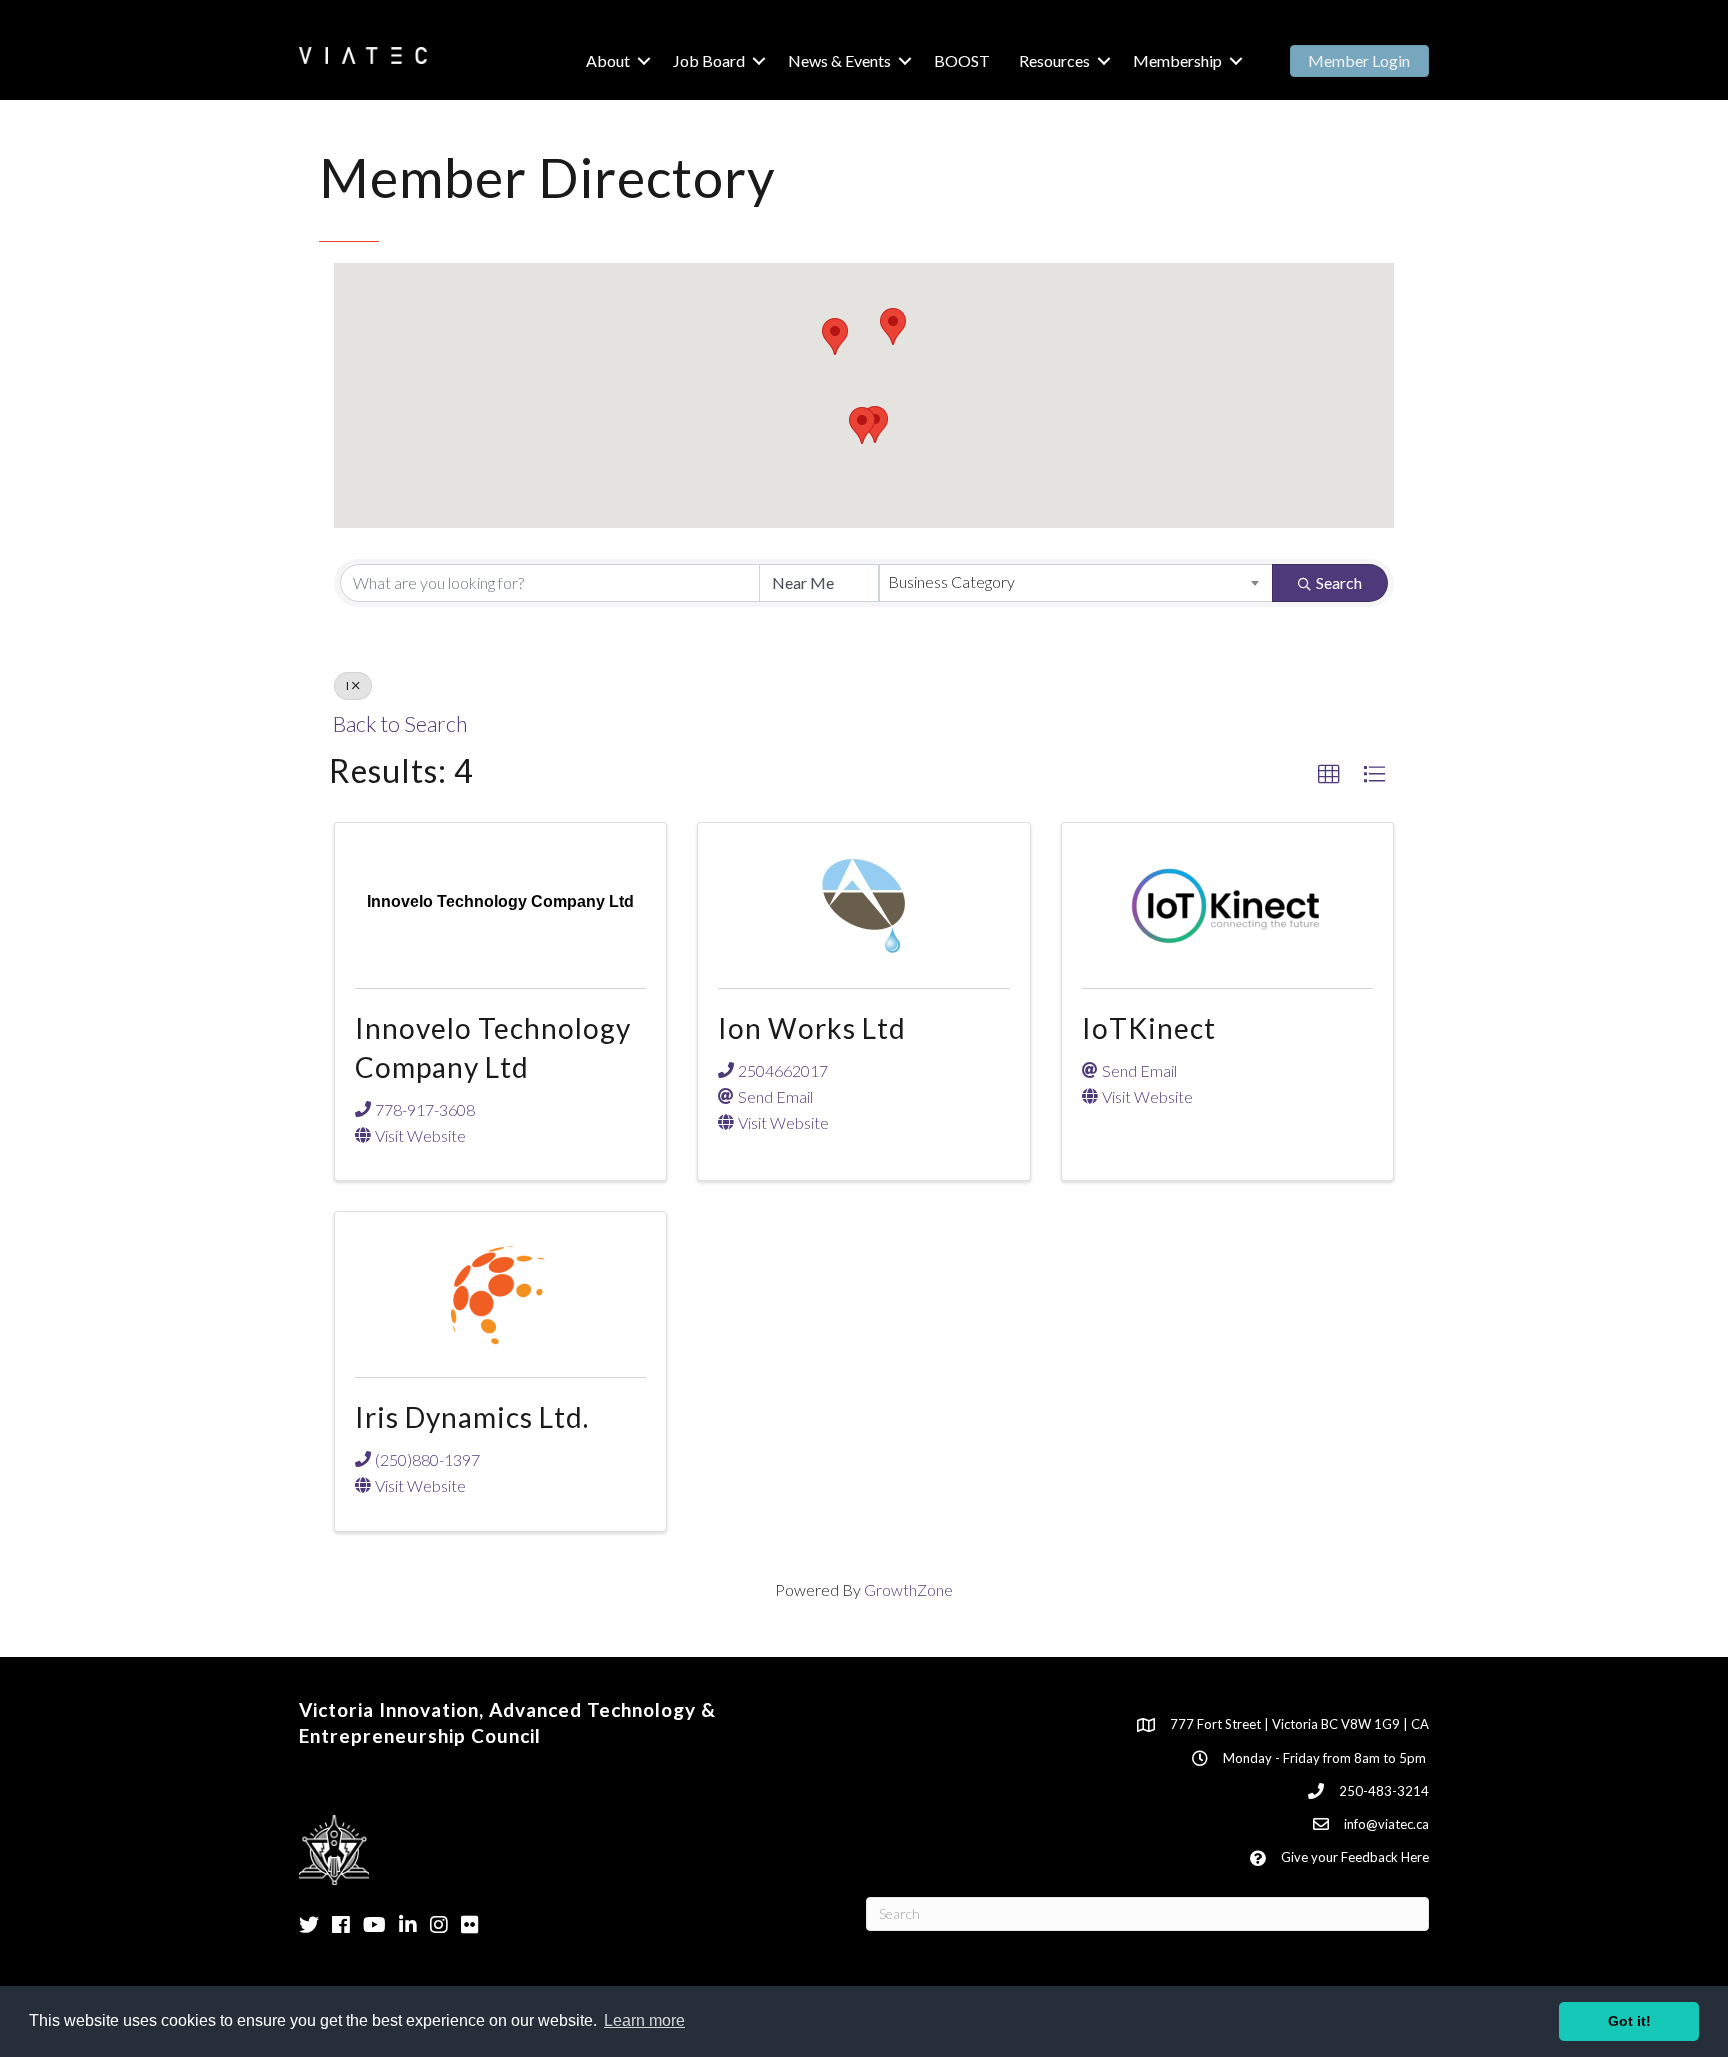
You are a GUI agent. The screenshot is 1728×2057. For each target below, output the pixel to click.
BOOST (962, 60)
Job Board (709, 60)
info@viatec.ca (1386, 1824)
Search (1339, 582)
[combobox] (1076, 583)
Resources (1054, 60)
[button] (893, 326)
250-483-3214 (1384, 1791)
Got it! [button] (1629, 2021)
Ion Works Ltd (812, 1028)
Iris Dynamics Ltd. (472, 1417)
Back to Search (400, 724)
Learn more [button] (644, 2020)
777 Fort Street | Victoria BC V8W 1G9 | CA (1299, 1724)
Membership (1177, 60)
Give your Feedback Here (1355, 1857)
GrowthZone (908, 1589)
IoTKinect (1149, 1028)
